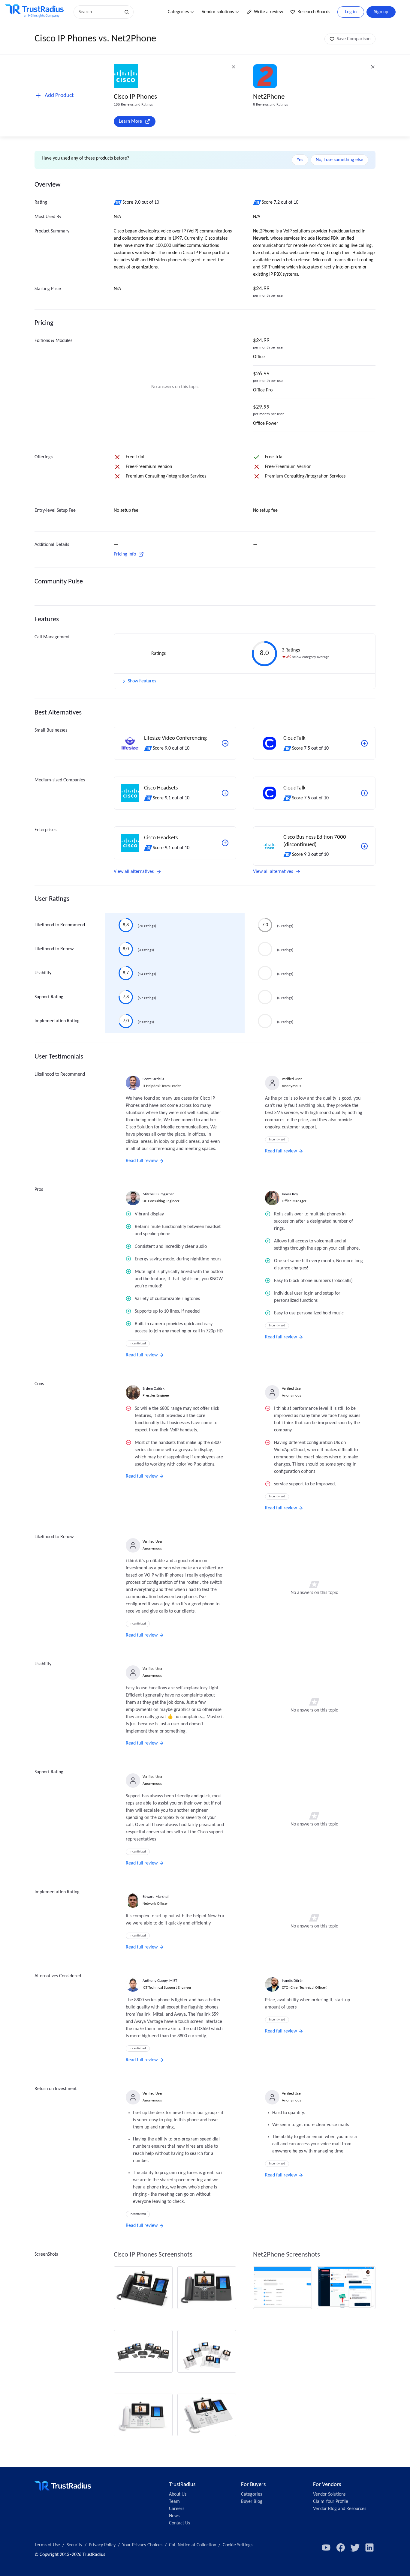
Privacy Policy (102, 2545)
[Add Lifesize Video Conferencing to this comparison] (225, 743)
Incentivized (277, 1140)
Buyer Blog (252, 2502)
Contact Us (179, 2523)
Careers (177, 2509)
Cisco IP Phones (135, 97)
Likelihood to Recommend (60, 925)
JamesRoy (290, 1194)
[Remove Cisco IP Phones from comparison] (234, 67)
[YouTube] (326, 2548)
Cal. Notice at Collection (193, 2545)
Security (74, 2545)
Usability (43, 973)
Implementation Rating (57, 1021)
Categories (178, 12)
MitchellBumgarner (158, 1194)
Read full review (142, 1161)
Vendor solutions (218, 12)
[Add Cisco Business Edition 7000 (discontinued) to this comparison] (364, 846)
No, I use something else (339, 160)
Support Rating (49, 997)
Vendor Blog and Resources (340, 2509)
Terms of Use (47, 2545)
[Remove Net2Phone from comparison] (373, 67)
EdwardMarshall (156, 1897)
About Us (178, 2494)
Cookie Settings (238, 2545)
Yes (300, 160)
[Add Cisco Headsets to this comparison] (225, 793)
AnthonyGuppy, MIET (160, 1981)
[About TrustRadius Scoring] (118, 202)
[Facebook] (341, 2548)
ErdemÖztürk (154, 1389)
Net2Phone (269, 97)
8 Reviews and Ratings (270, 105)
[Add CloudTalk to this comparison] (364, 743)
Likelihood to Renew (54, 949)
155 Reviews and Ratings (133, 105)
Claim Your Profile (331, 2502)
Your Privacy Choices (142, 2545)
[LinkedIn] (369, 2548)
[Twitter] (355, 2548)
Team (174, 2502)
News (174, 2516)
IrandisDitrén (293, 1981)
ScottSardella (153, 1079)
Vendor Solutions (329, 2494)
